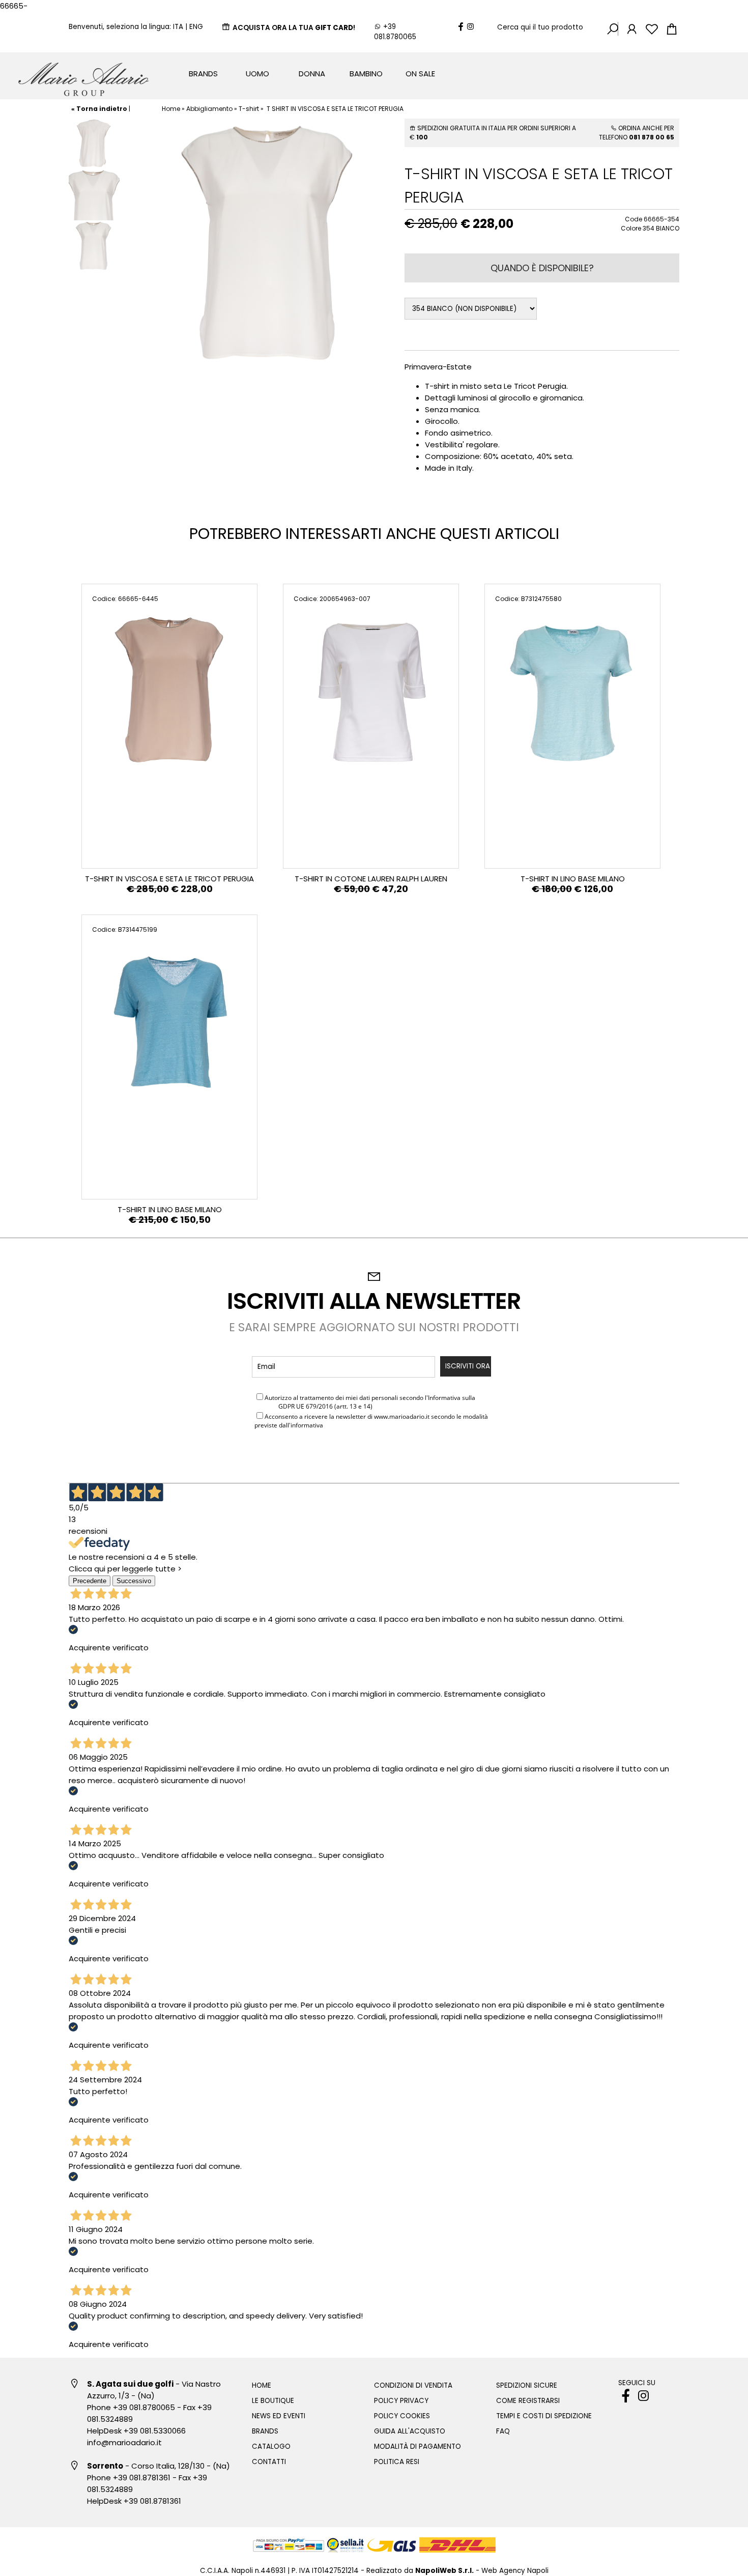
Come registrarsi (528, 2401)
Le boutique (273, 2401)
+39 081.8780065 (395, 32)
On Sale (420, 74)
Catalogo (271, 2446)
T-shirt (249, 109)
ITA (178, 27)
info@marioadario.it (124, 2442)
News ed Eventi (279, 2416)
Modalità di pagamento (418, 2446)
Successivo (134, 1581)
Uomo (257, 74)
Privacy (266, 1406)
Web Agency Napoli (515, 2571)
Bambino (366, 74)
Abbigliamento (209, 109)
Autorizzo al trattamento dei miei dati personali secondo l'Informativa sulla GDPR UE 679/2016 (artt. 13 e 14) (365, 1402)
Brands (203, 74)
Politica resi (397, 2462)
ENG (196, 27)
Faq (503, 2431)
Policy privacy (401, 2401)
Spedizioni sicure (527, 2385)
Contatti (269, 2462)
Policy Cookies (402, 2416)
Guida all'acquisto (410, 2431)
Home (171, 109)
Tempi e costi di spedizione (544, 2416)
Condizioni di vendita (413, 2385)
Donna (312, 74)
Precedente (90, 1581)
